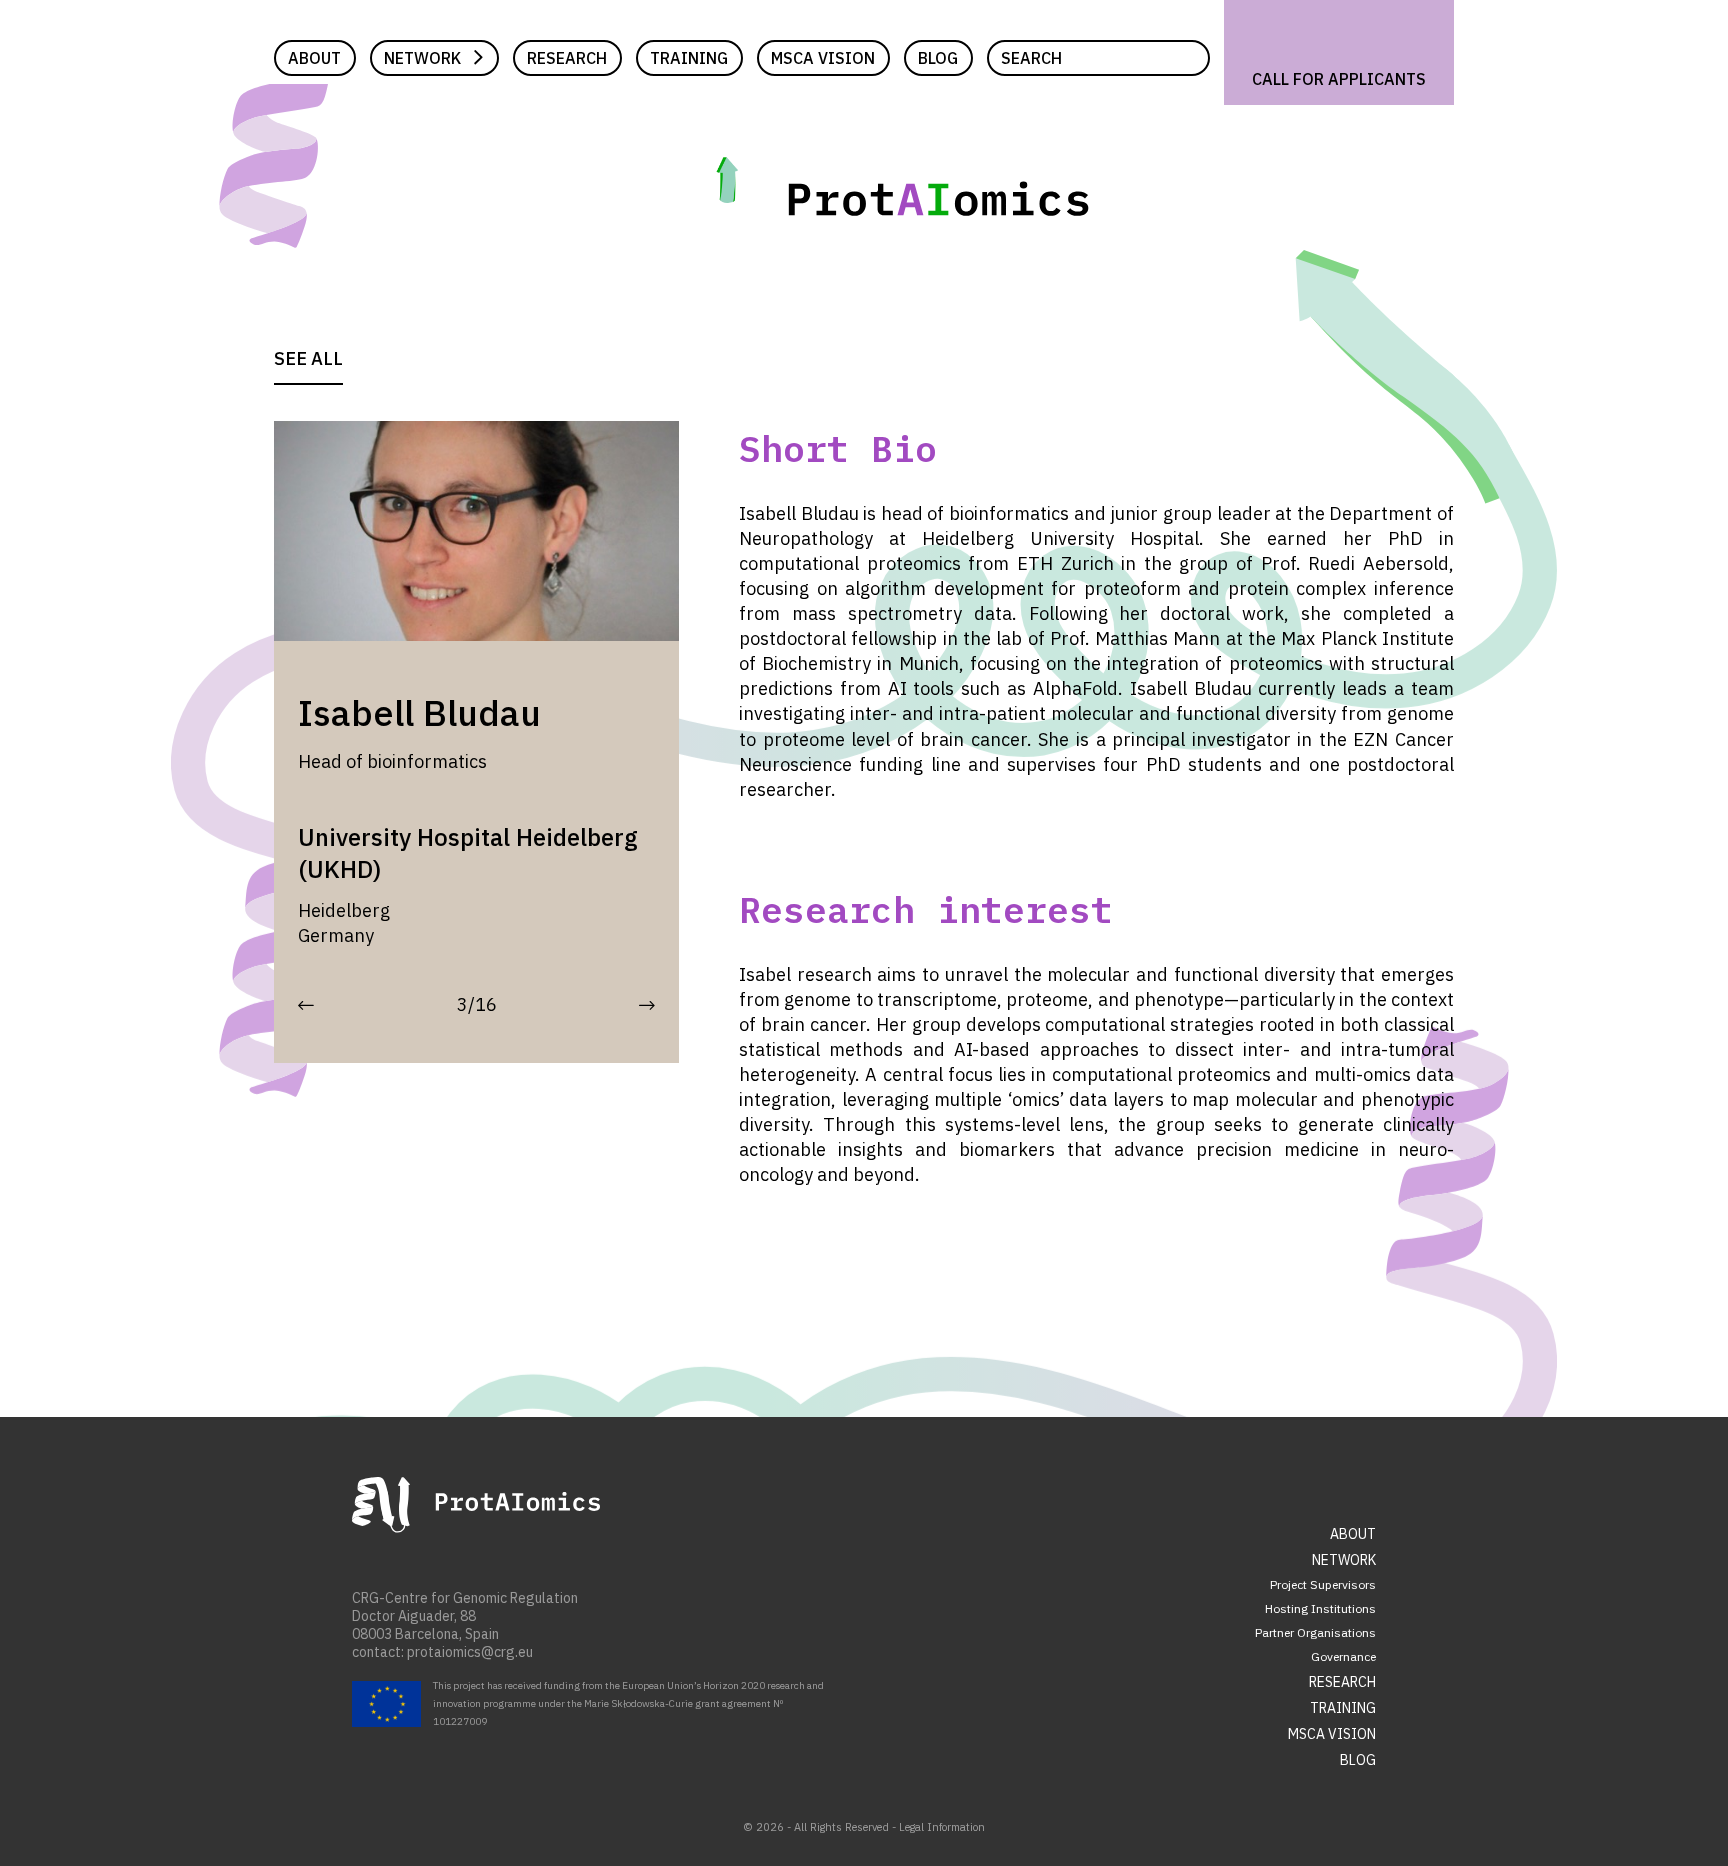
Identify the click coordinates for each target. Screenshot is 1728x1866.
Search (1031, 58)
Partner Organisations (1315, 1632)
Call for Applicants (1339, 79)
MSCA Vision (823, 58)
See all (308, 358)
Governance (1343, 1656)
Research (567, 58)
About (314, 58)
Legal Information (942, 1827)
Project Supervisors (1323, 1584)
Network (422, 58)
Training (689, 58)
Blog (938, 58)
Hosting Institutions (1320, 1608)
